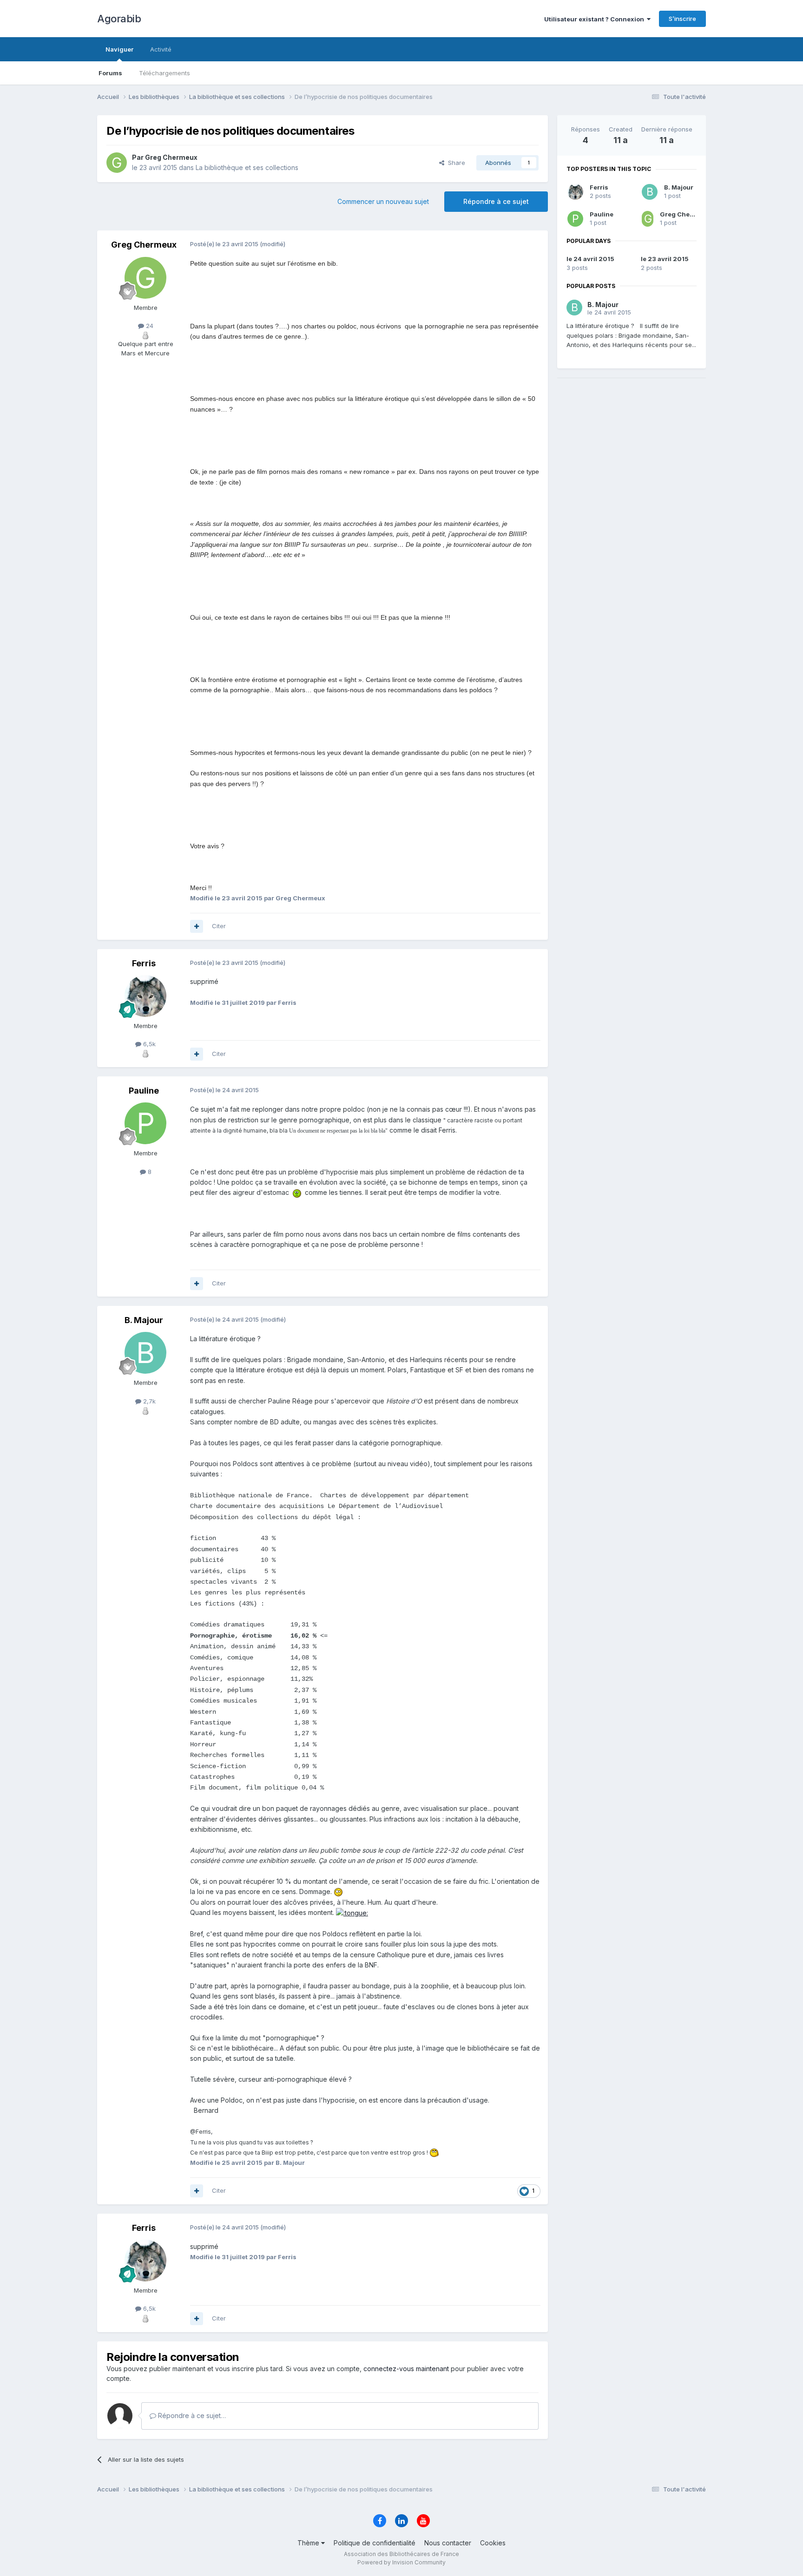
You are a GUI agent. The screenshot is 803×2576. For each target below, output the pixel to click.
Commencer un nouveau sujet (383, 201)
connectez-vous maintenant (406, 2369)
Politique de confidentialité (375, 2543)
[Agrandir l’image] (297, 1192)
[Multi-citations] (197, 926)
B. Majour (679, 187)
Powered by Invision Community (401, 2562)
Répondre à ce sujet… (191, 2415)
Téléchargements (165, 73)
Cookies (493, 2543)
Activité (161, 49)
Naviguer (119, 49)
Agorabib (119, 19)
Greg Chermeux (685, 214)
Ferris (599, 187)
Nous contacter (448, 2543)
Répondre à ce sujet (496, 201)
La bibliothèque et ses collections (247, 167)
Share (455, 163)
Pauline (602, 214)
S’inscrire (682, 19)
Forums (110, 73)
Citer (219, 926)
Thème (309, 2543)
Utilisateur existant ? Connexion (596, 19)
